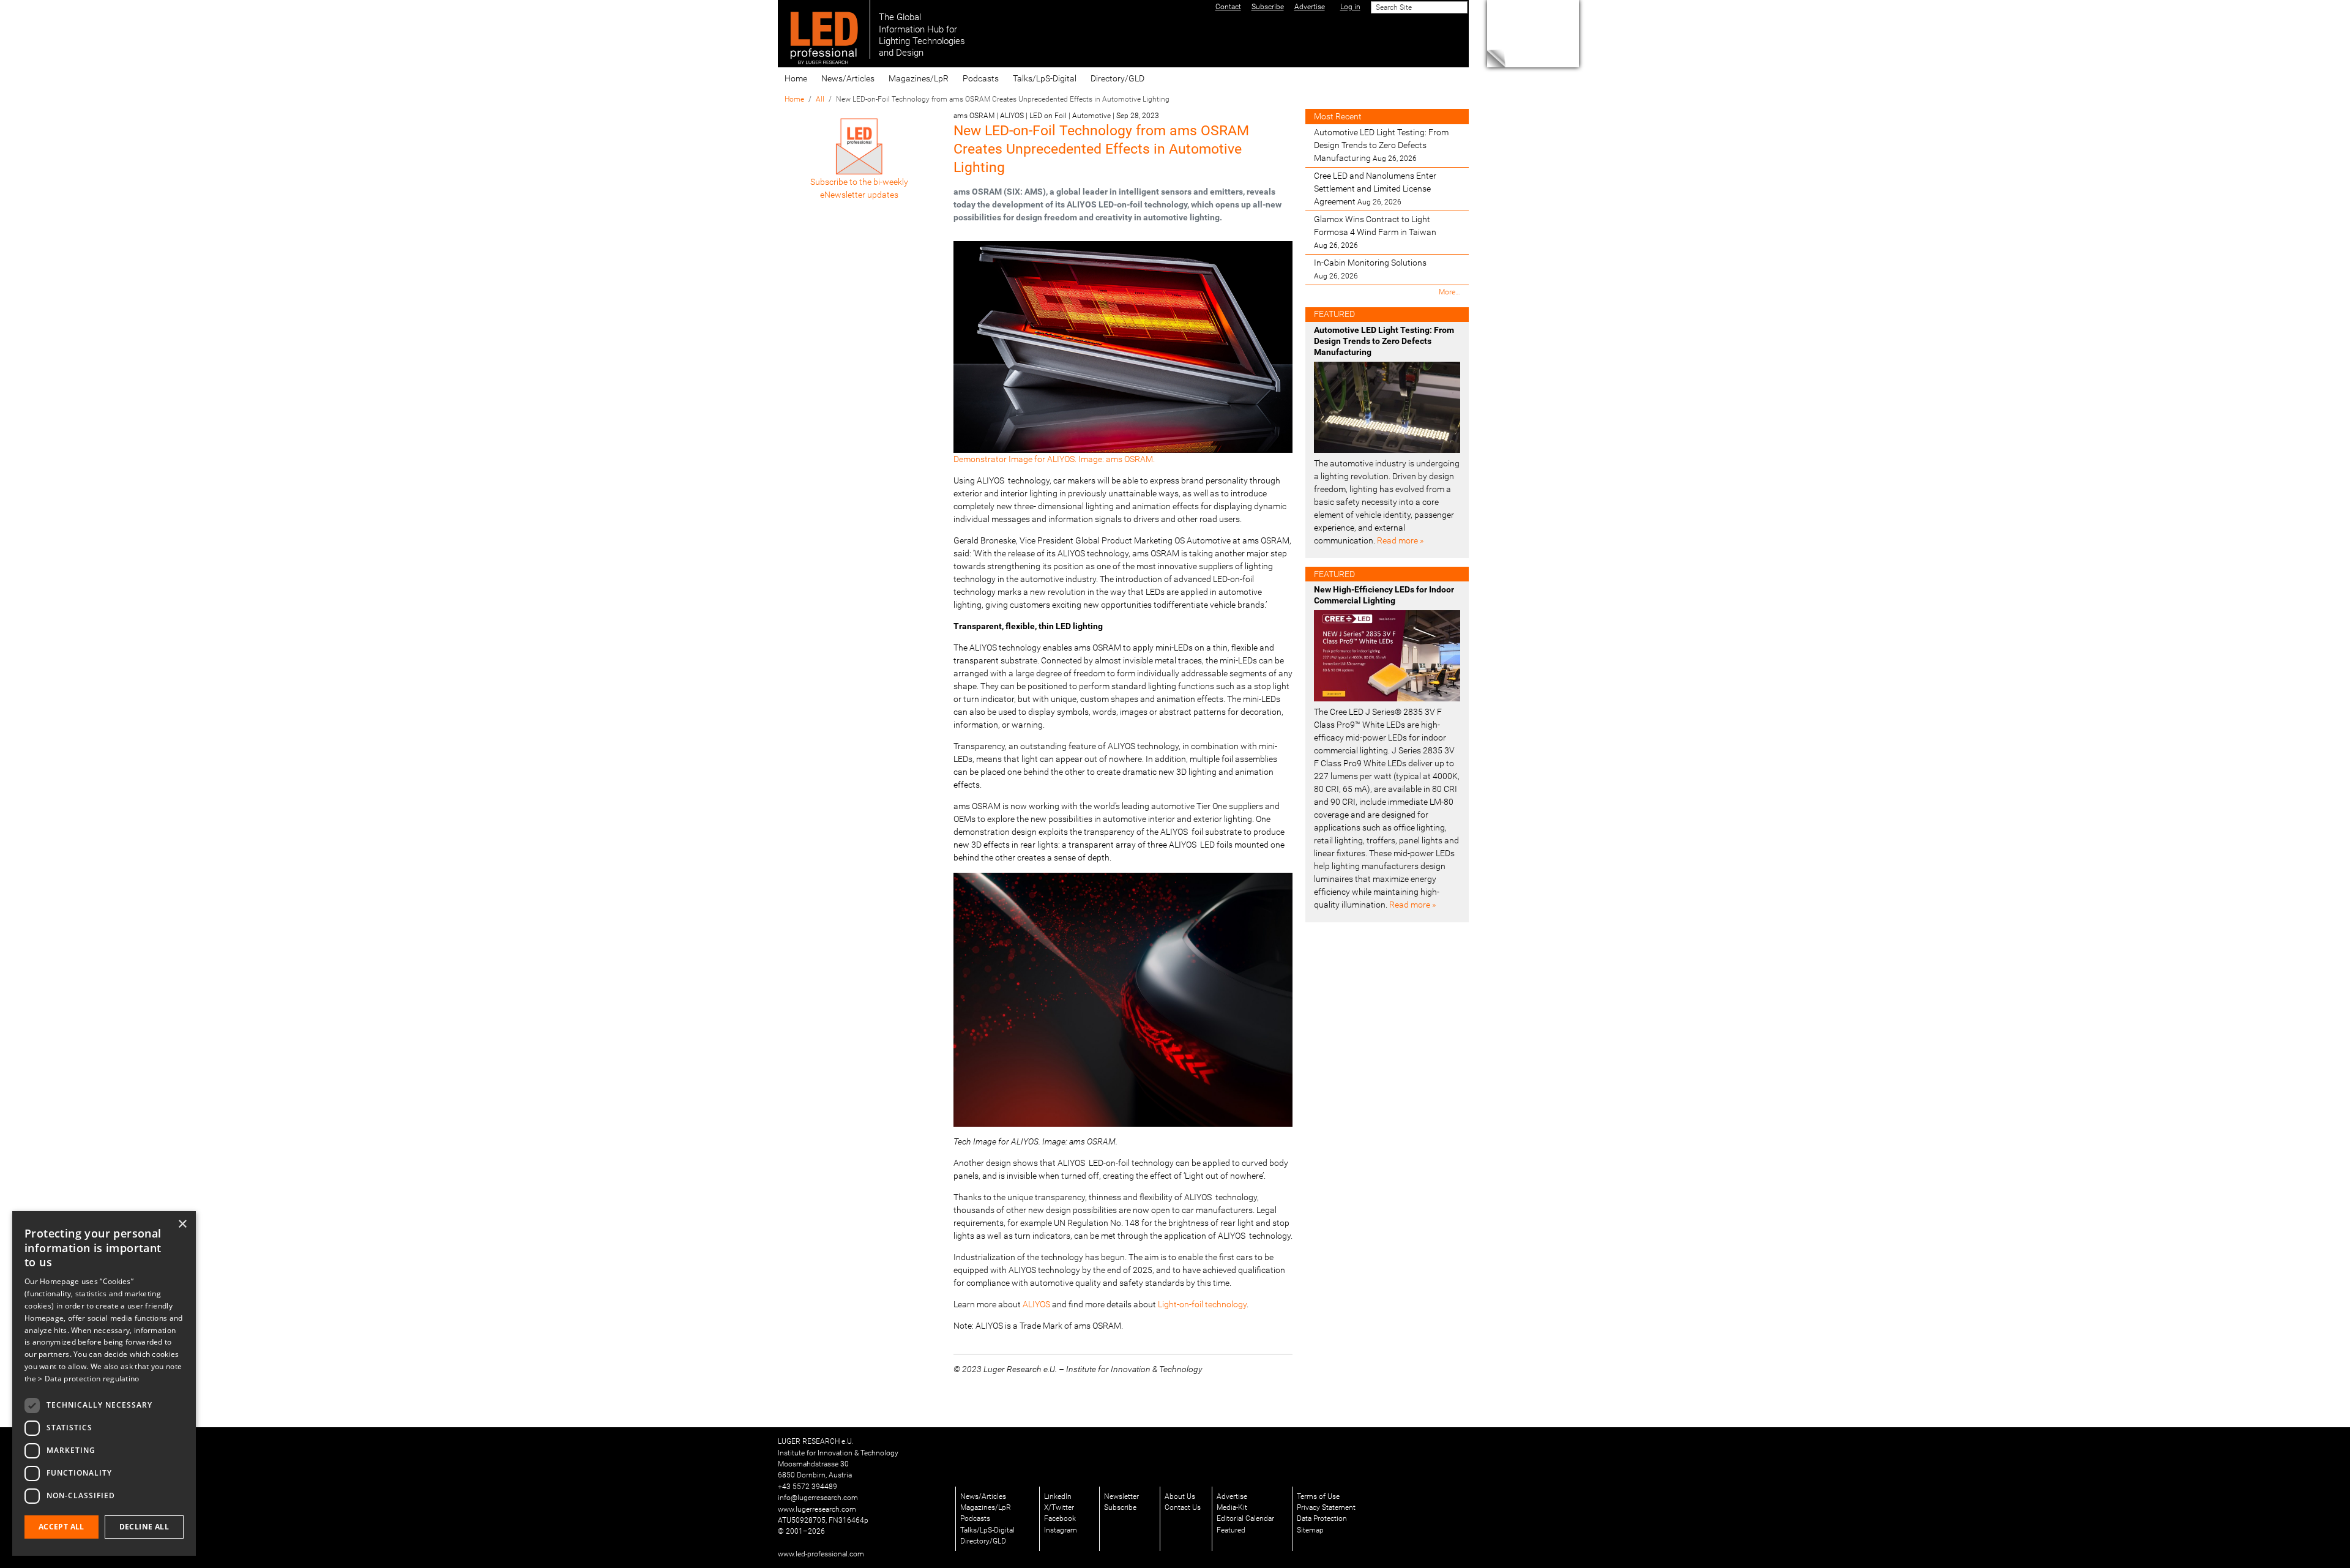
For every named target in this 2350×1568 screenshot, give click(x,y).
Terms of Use (1318, 1496)
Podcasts (981, 78)
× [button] (182, 1224)
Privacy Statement (1326, 1507)
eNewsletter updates (859, 195)
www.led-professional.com (821, 1554)
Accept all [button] (62, 1527)
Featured (1231, 1530)
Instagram (1061, 1530)
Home (796, 78)
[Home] (824, 29)
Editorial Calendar (1245, 1518)
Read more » (1400, 540)
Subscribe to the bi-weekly (859, 182)
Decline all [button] (144, 1527)
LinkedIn (1058, 1496)
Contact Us (1183, 1507)
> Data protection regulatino (88, 1379)
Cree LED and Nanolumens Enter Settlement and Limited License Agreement (1375, 189)
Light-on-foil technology (1202, 1304)
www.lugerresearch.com (817, 1509)
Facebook (1060, 1518)
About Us (1180, 1496)
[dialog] (104, 1383)
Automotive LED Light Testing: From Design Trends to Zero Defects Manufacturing (1381, 145)
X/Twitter (1059, 1507)
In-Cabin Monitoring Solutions (1370, 269)
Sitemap (1310, 1530)
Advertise (1232, 1496)
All (820, 99)
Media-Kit (1232, 1507)
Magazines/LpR (919, 78)
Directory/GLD (1117, 78)
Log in (1350, 7)
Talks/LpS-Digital (1045, 78)
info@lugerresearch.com (818, 1498)
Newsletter (1121, 1496)
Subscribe (1120, 1507)
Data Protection (1322, 1518)
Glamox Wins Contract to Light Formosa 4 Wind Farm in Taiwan (1375, 232)
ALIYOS (1036, 1304)
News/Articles (848, 78)
